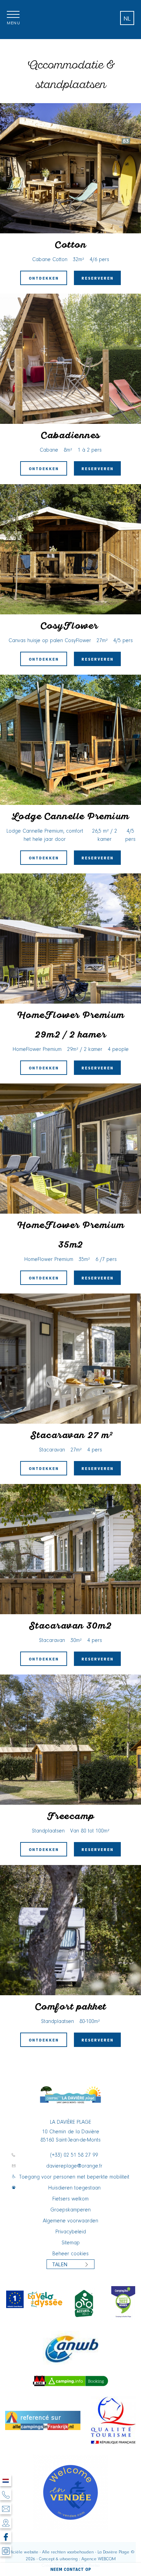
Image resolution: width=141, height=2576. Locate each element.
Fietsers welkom (70, 2199)
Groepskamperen (70, 2210)
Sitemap (71, 2243)
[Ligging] (6, 2523)
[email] (6, 2509)
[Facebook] (6, 2537)
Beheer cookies (70, 2254)
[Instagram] (6, 2551)
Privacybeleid (71, 2232)
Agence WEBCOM (99, 2559)
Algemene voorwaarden (70, 2221)
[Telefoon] (6, 2495)
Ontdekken (44, 278)
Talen (60, 2264)
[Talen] (6, 2481)
